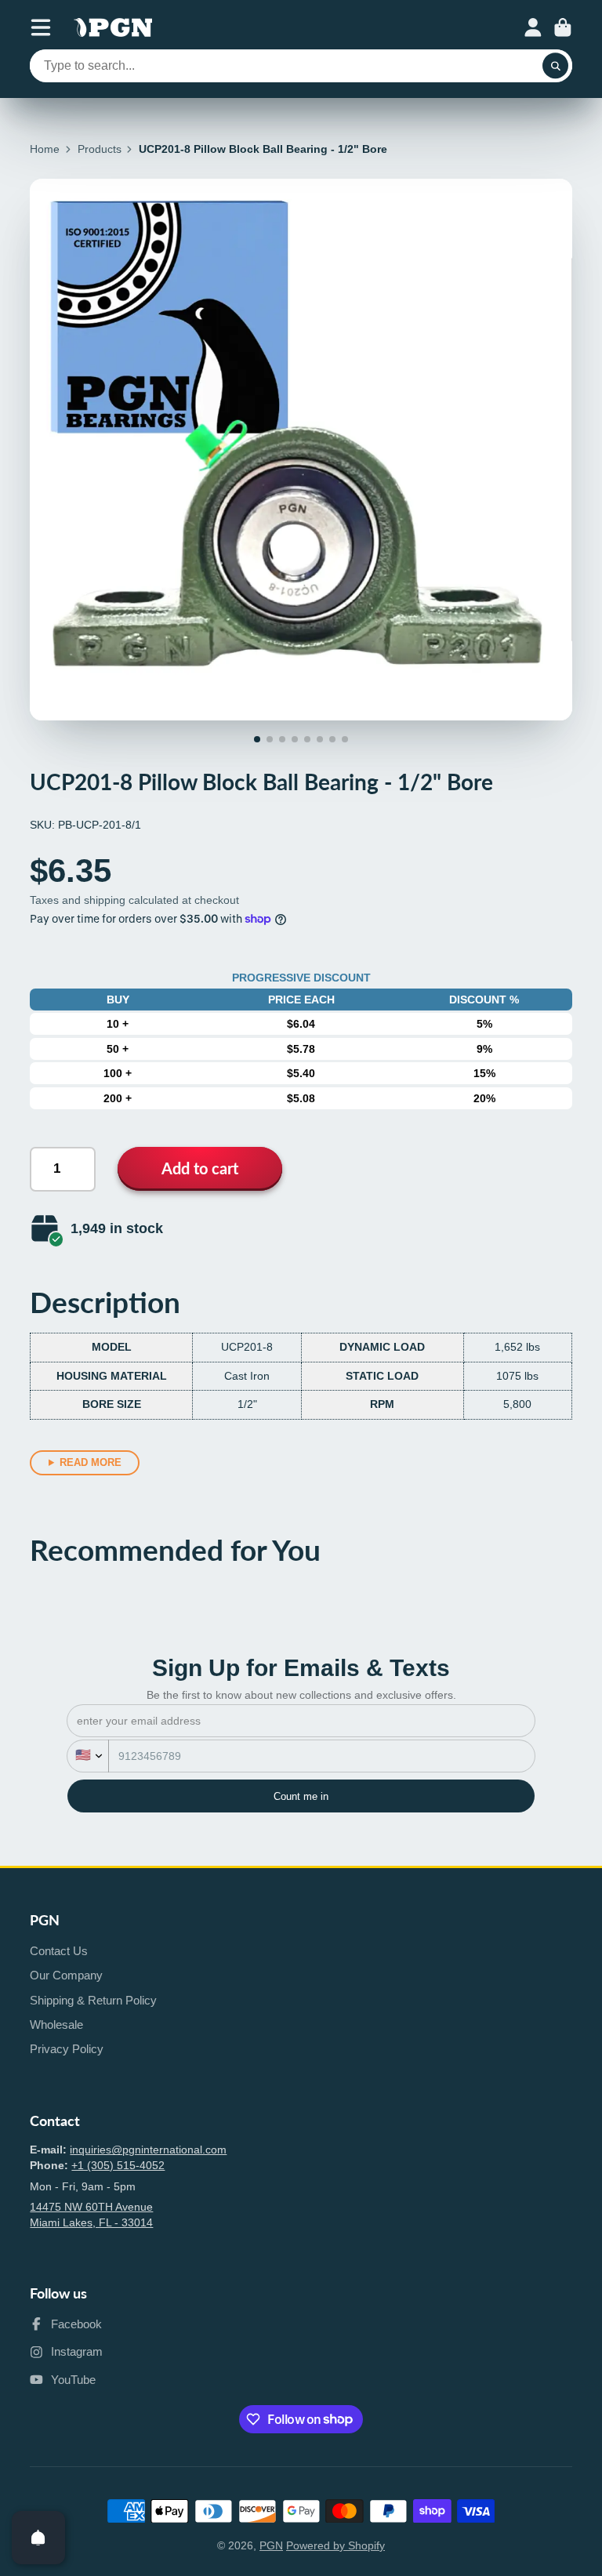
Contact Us (59, 1951)
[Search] (556, 66)
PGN (271, 2545)
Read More (91, 1462)
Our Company (66, 1975)
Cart (563, 27)
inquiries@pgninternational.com (148, 2150)
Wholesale (56, 2025)
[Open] (38, 2538)
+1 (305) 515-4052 (118, 2165)
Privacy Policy (67, 2049)
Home (45, 149)
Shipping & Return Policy (93, 2000)
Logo (113, 27)
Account (533, 27)
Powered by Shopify (335, 2545)
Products (100, 149)
